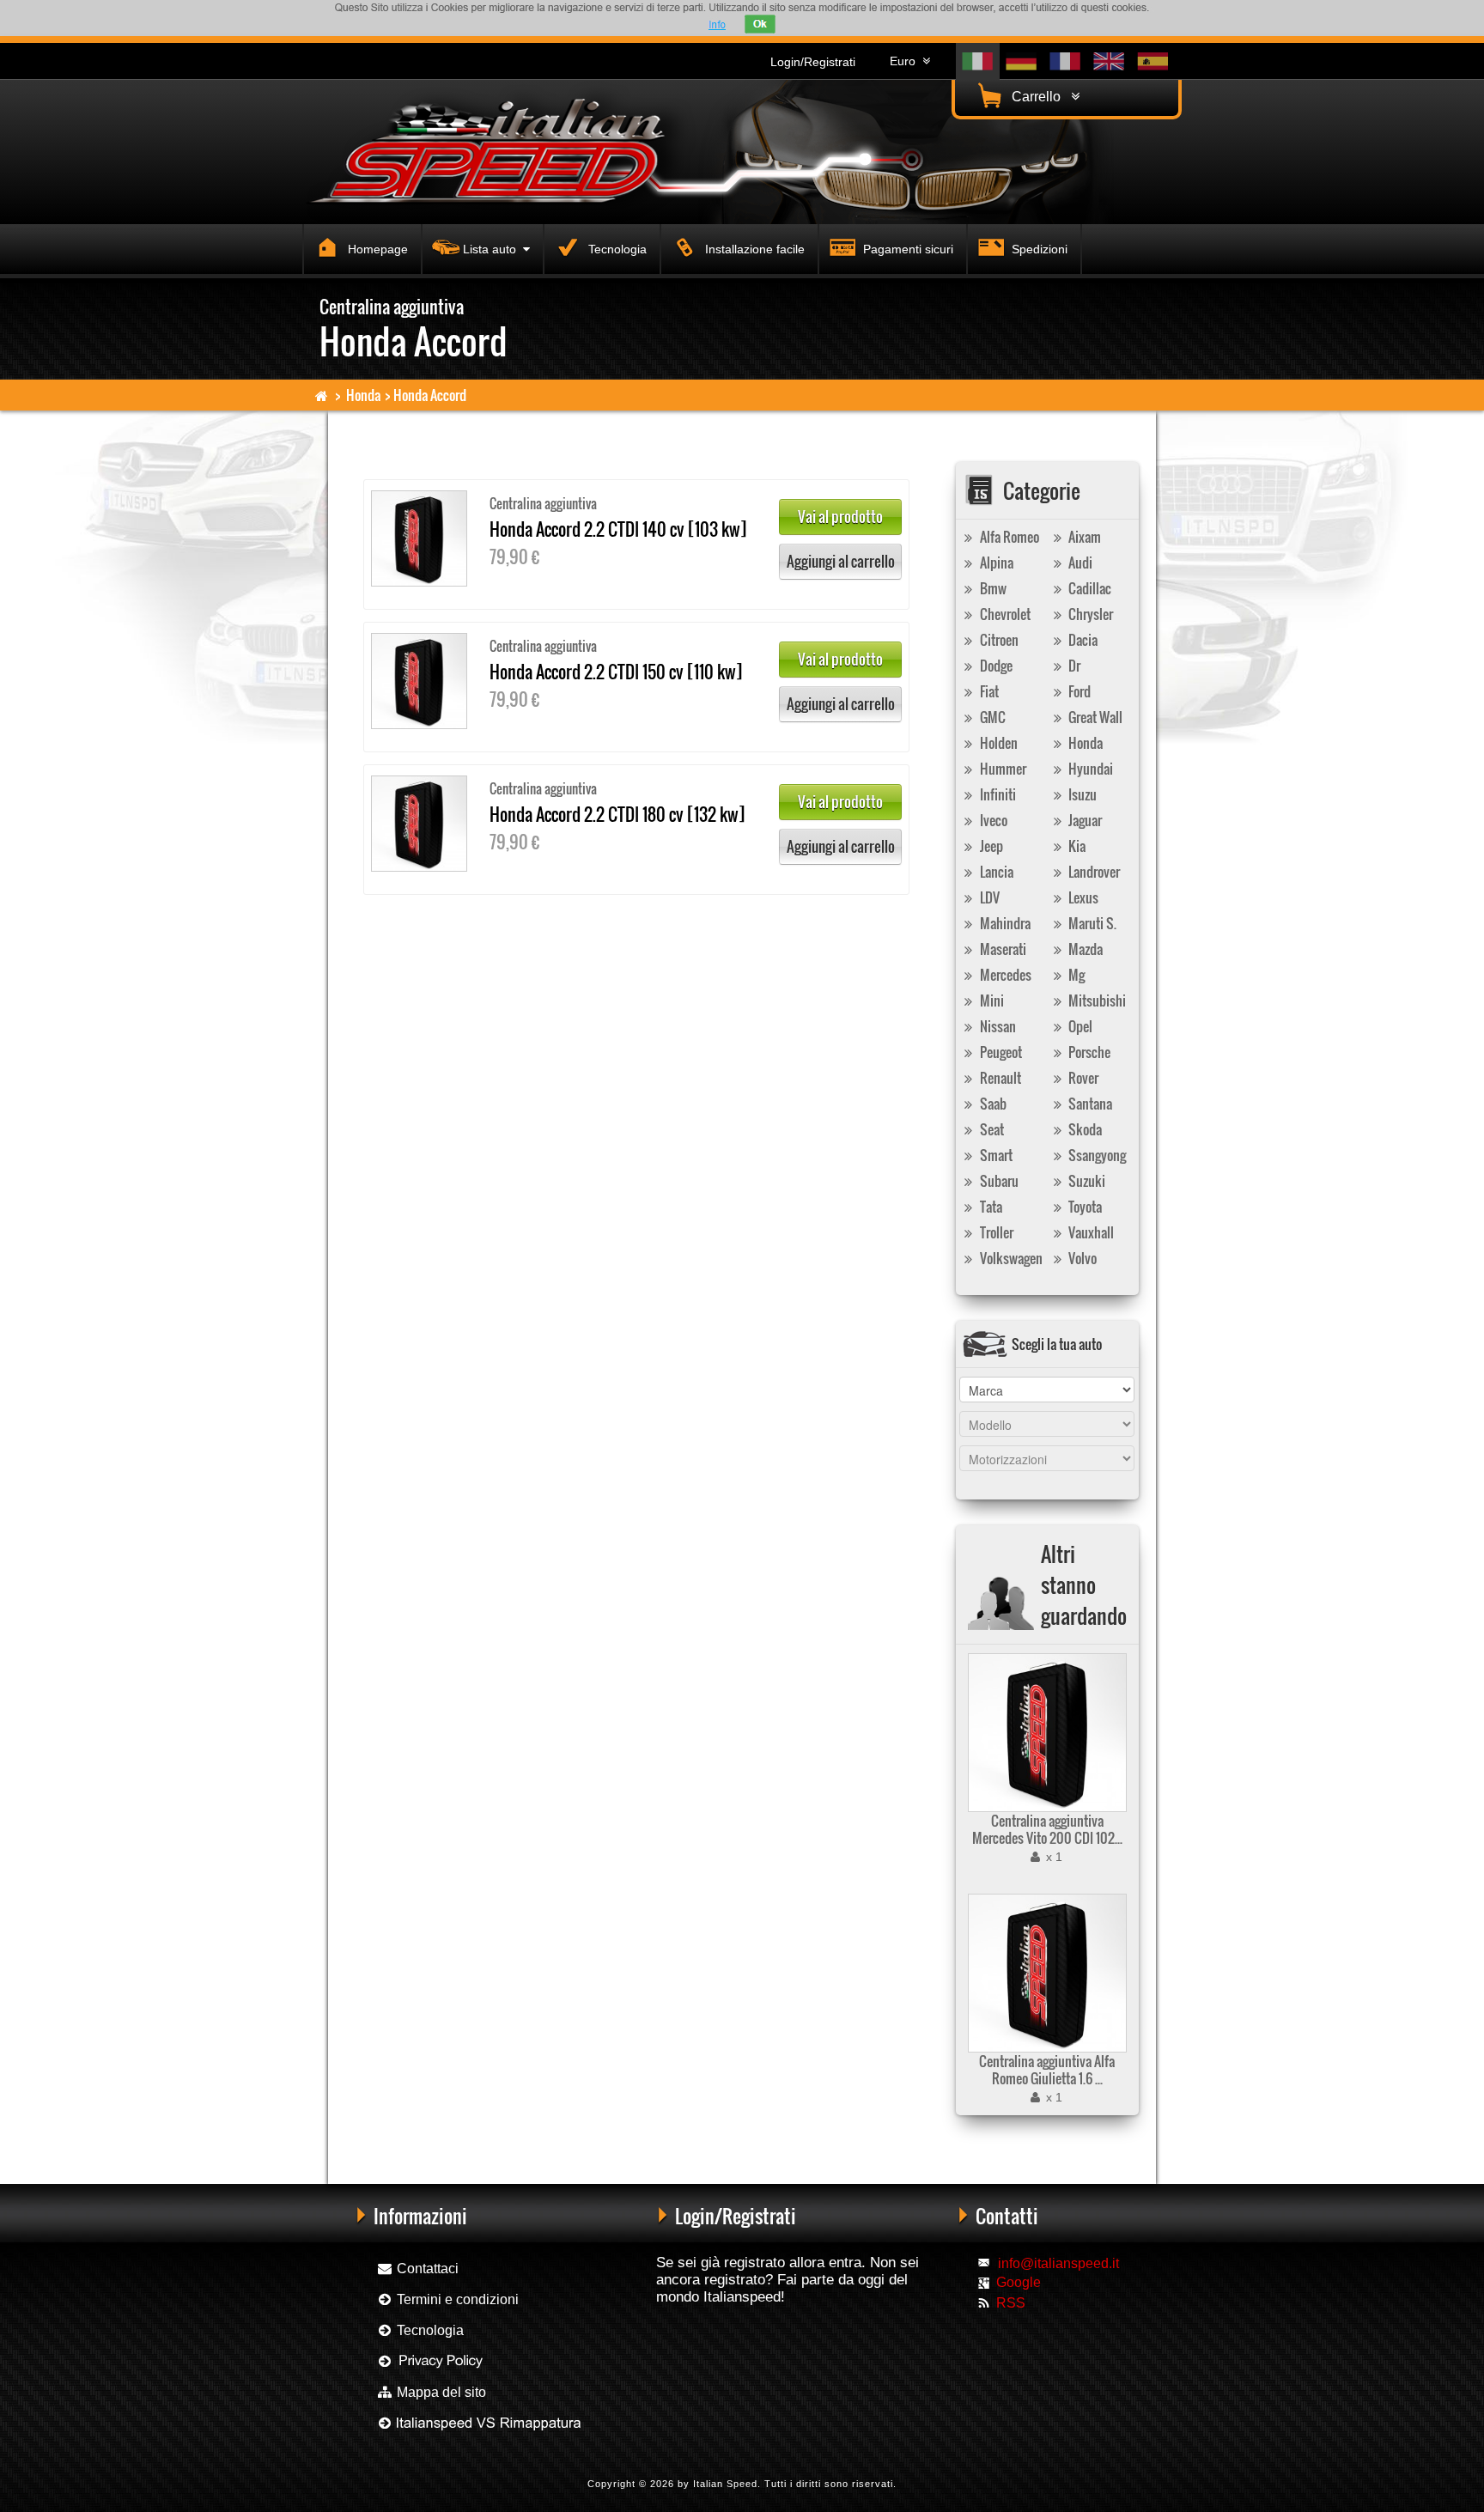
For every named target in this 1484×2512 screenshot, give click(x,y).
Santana (1089, 1104)
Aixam (1083, 537)
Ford (1078, 691)
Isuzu (1081, 794)
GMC (991, 717)
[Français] (1065, 61)
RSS (1011, 2303)
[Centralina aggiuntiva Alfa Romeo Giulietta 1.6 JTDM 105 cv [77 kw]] (1045, 1973)
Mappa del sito (440, 2392)
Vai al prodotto (840, 517)
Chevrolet (1004, 614)
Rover (1082, 1078)
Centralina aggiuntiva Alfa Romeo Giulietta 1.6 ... (1047, 2070)
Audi (1079, 563)
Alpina (995, 563)
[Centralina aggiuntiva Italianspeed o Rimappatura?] (478, 2423)
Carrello (1040, 97)
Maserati (1002, 949)
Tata (990, 1207)
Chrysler (1089, 614)
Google (1019, 2282)
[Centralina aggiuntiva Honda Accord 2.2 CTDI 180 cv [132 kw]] (419, 824)
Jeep (990, 846)
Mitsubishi (1096, 1001)
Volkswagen (1010, 1258)
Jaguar (1084, 820)
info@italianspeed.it (1058, 2263)
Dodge (995, 666)
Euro (906, 61)
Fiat (988, 691)
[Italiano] (978, 61)
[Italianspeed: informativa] (717, 24)
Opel (1079, 1026)
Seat (991, 1129)
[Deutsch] (1022, 61)
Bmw (992, 588)
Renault (999, 1078)
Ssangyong (1096, 1155)
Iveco (992, 820)
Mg (1075, 975)
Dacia (1082, 640)
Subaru (998, 1181)
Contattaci (426, 2269)
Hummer (1002, 769)
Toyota (1084, 1207)
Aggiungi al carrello (841, 561)
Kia (1076, 846)
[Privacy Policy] (430, 2361)
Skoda (1084, 1129)
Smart (995, 1155)
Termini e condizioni (456, 2299)
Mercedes (1004, 975)
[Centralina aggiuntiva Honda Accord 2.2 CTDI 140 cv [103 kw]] (419, 538)
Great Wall (1094, 717)
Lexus (1082, 897)
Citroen (998, 640)
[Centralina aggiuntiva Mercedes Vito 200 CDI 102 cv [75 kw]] (1045, 1733)
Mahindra (1004, 923)
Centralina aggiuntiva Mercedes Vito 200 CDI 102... (1047, 1829)
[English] (1109, 61)
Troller (995, 1232)
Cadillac (1089, 588)
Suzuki (1086, 1181)
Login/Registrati (813, 62)
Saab (992, 1104)
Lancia (995, 872)
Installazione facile (753, 249)
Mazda (1084, 949)
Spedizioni (1038, 249)
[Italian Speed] (502, 149)
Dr (1073, 666)
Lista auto (493, 249)
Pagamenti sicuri (906, 249)
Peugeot (1000, 1052)
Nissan (997, 1026)
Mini (991, 1001)
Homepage (376, 249)
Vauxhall (1090, 1232)
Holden (997, 743)
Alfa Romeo (1008, 537)
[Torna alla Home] (322, 395)
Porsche (1088, 1052)
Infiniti (997, 794)
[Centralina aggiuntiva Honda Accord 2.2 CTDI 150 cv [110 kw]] (419, 681)
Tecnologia (616, 249)
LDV (988, 897)
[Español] (1153, 61)
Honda (363, 395)
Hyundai (1089, 769)
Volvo (1081, 1258)
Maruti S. (1091, 923)
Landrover (1093, 872)
